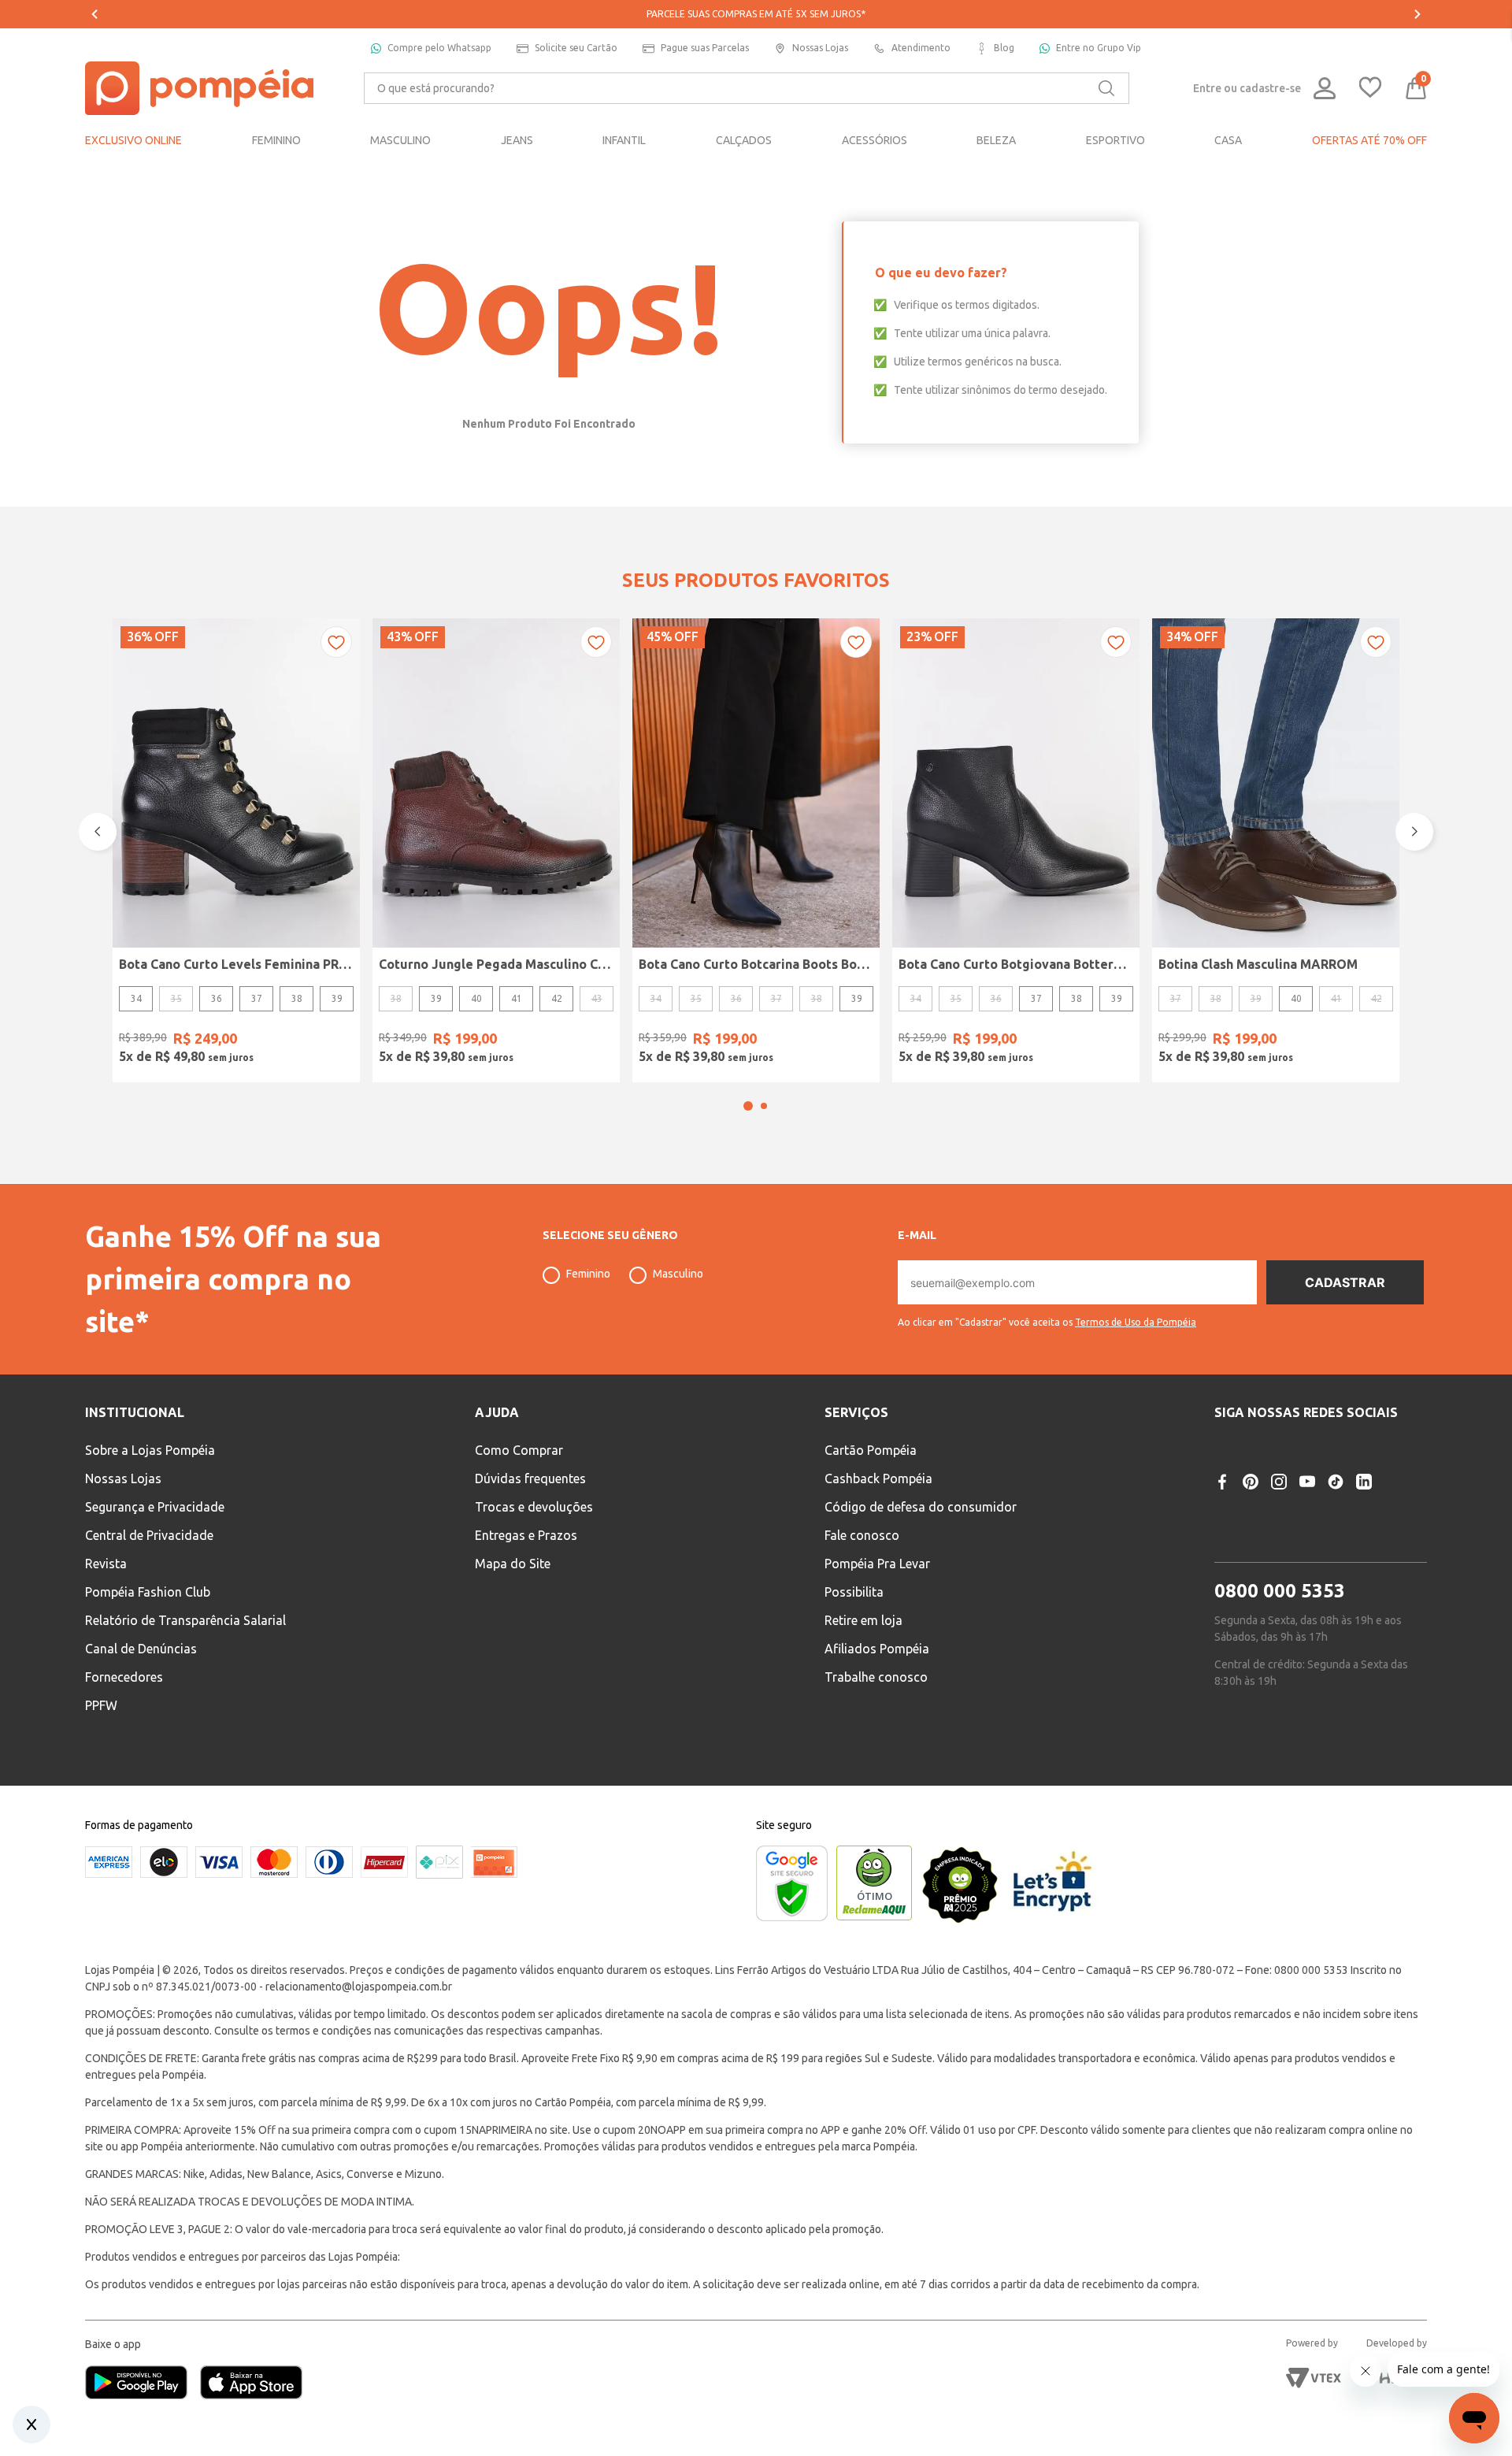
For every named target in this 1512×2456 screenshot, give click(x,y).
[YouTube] (1307, 1482)
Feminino (588, 1274)
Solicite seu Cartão (576, 48)
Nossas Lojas (820, 48)
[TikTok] (1336, 1482)
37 (257, 998)
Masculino (678, 1274)
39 (337, 998)
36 (217, 998)
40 (476, 998)
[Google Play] (143, 2384)
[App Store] (251, 2384)
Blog (1004, 48)
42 (557, 998)
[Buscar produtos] (1106, 88)
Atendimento (921, 48)
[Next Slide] (1417, 14)
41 (517, 998)
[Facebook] (1222, 1482)
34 (136, 998)
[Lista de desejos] (1370, 89)
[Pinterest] (1251, 1482)
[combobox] (747, 88)
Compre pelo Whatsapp (439, 48)
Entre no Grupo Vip (1099, 48)
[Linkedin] (1364, 1482)
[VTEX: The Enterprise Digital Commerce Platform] (1314, 2378)
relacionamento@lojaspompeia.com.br (359, 1987)
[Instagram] (1279, 1482)
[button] (748, 1106)
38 (297, 998)
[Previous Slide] (94, 14)
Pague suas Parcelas (705, 48)
